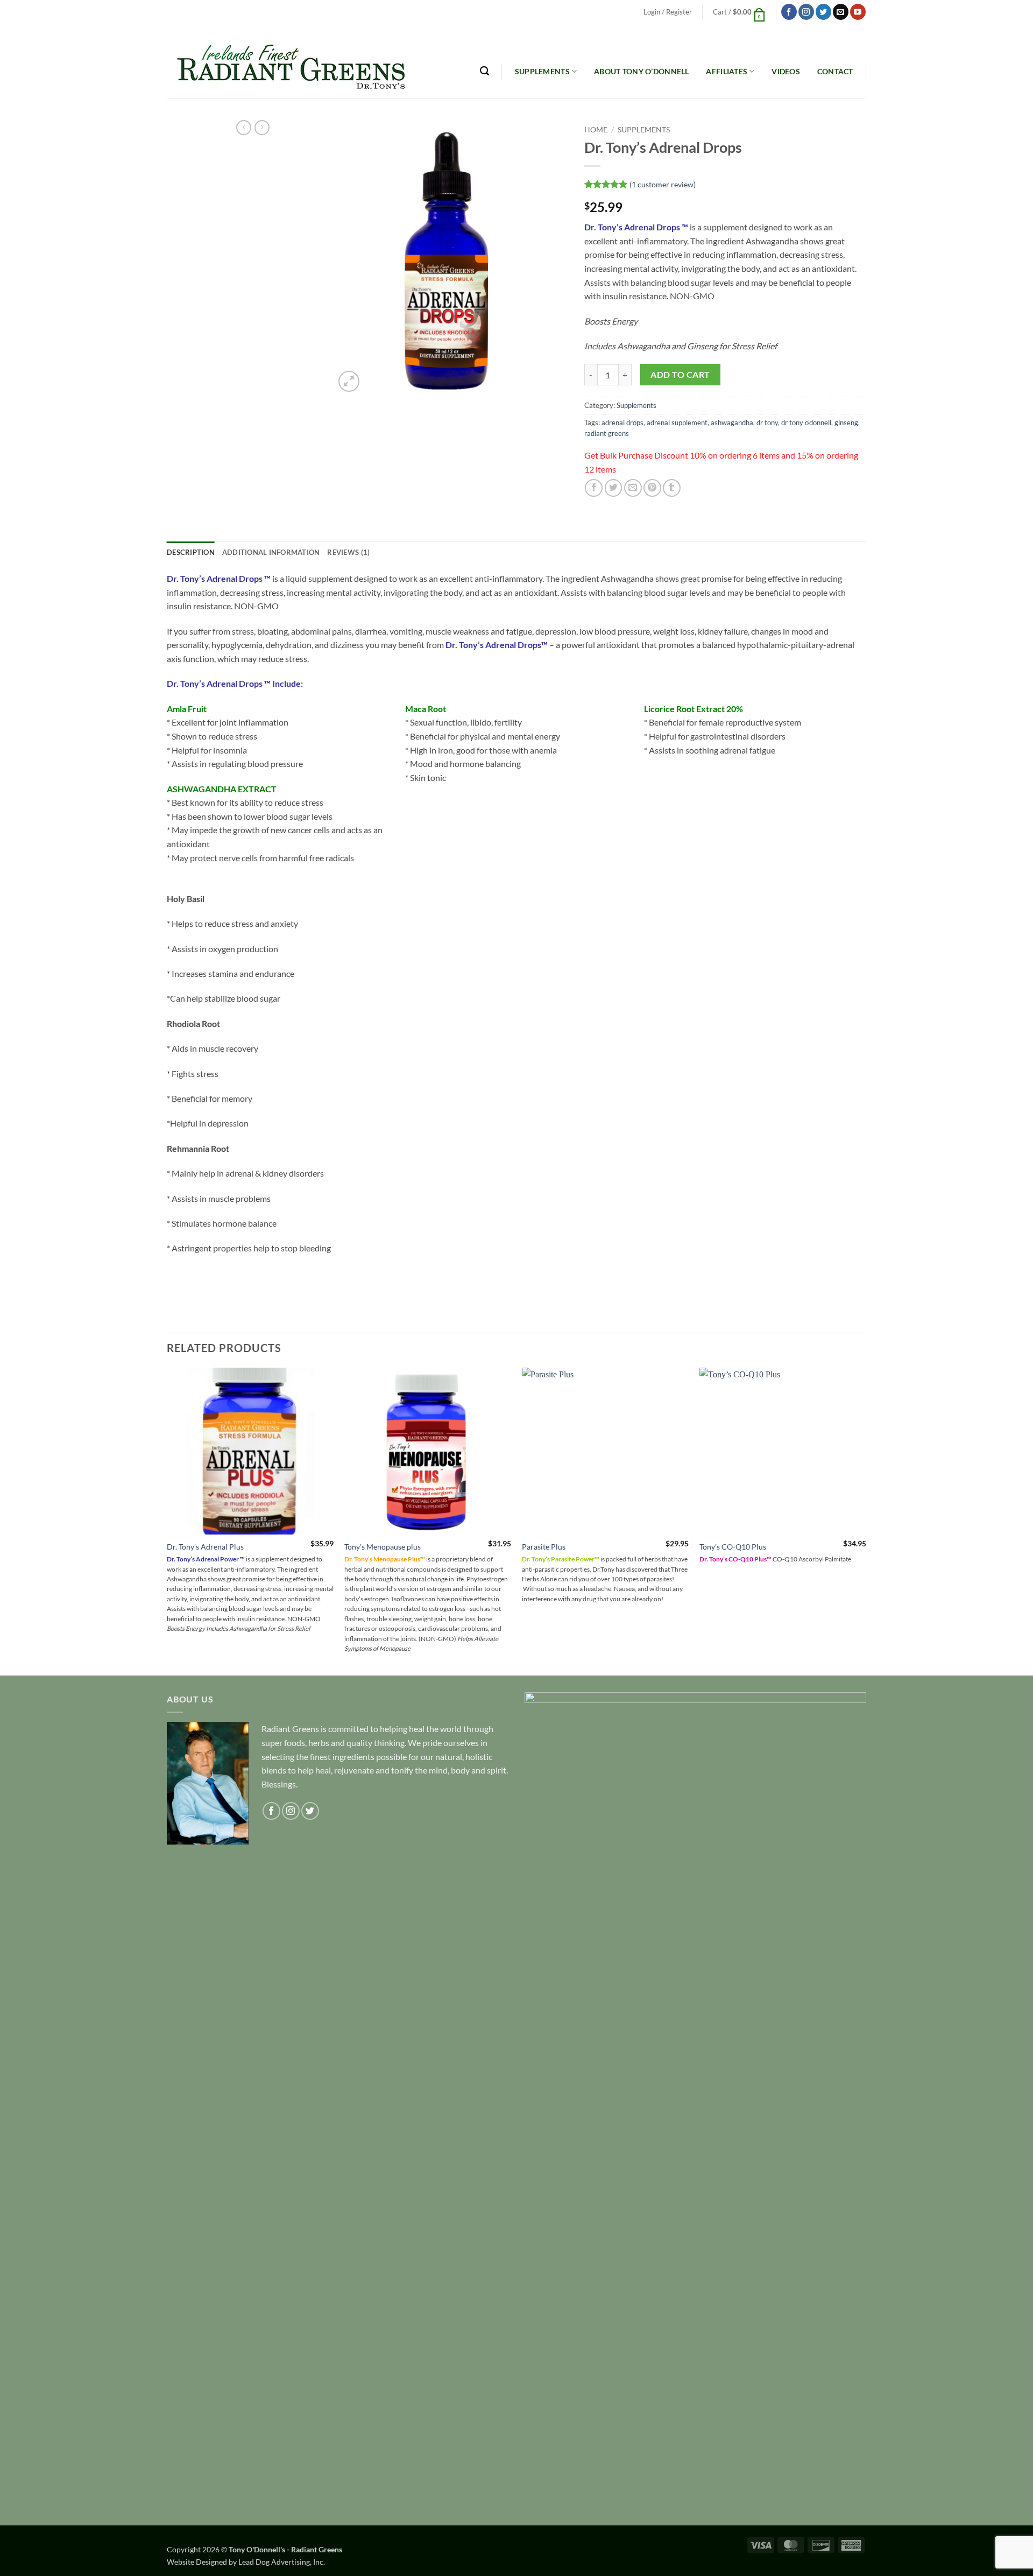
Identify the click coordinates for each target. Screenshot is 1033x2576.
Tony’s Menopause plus (383, 1547)
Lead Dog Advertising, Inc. (282, 2562)
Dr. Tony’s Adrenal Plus (205, 1547)
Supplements (542, 71)
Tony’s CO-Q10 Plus (733, 1547)
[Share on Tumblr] (672, 488)
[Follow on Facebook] (789, 12)
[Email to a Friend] (633, 488)
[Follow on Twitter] (823, 12)
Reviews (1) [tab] (348, 552)
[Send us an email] (841, 12)
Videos (786, 71)
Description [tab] (191, 552)
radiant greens (607, 433)
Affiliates (727, 71)
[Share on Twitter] (614, 488)
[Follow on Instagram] (806, 12)
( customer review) (663, 184)
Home (596, 130)
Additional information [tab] (271, 552)
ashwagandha (732, 423)
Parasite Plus (544, 1547)
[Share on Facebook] (594, 488)
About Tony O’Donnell (642, 71)
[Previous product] (262, 128)
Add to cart (680, 375)
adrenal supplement (677, 423)
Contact (835, 71)
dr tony (767, 423)
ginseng (846, 423)
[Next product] (244, 128)
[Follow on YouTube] (858, 12)
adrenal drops (622, 423)
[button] (667, 12)
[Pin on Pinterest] (652, 488)
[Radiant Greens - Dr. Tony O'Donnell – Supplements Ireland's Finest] (286, 61)
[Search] (484, 71)
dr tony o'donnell (806, 423)
